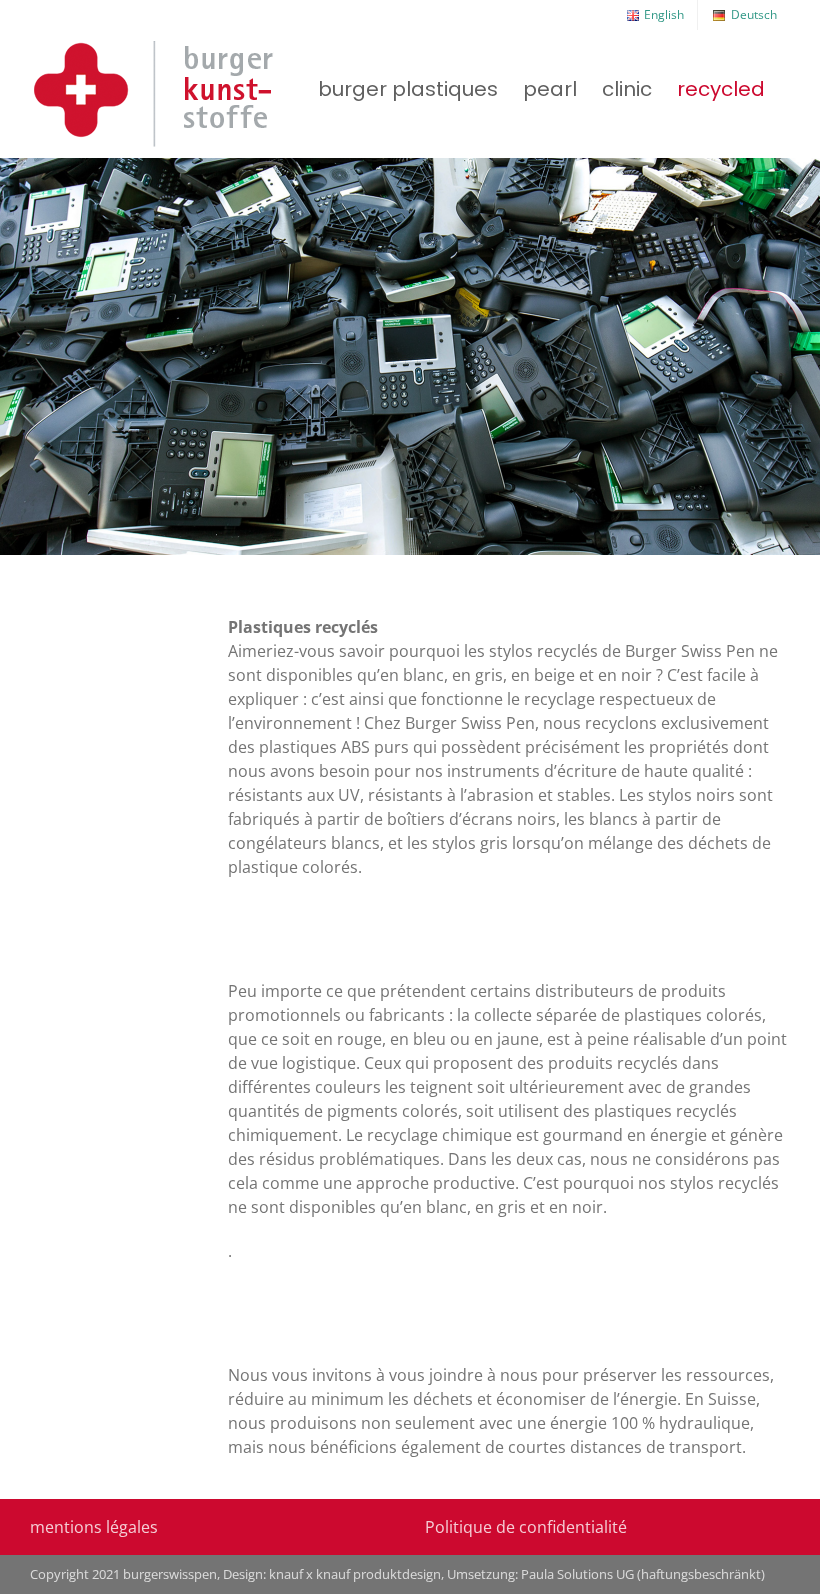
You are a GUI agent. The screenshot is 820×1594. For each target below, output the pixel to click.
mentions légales (94, 1527)
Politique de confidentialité (526, 1527)
